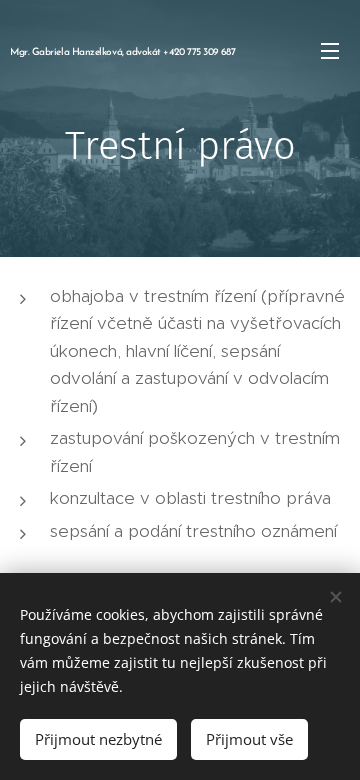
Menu (330, 50)
